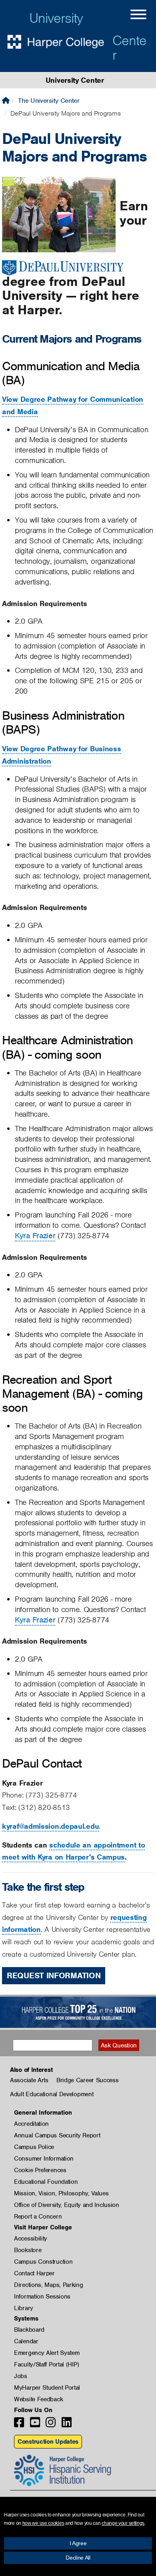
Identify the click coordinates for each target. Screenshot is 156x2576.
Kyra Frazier (35, 1236)
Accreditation (31, 2124)
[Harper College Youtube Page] (35, 2425)
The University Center (49, 101)
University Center (75, 80)
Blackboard (29, 2330)
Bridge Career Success (88, 2080)
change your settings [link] (123, 2523)
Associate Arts (29, 2080)
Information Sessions (42, 2297)
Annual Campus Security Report (57, 2135)
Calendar (26, 2341)
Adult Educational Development (52, 2094)
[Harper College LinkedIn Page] (67, 2425)
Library (24, 2308)
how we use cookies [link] (43, 2523)
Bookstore (28, 2250)
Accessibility (31, 2239)
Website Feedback (38, 2399)
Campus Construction (43, 2262)
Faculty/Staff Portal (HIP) (46, 2364)
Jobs (21, 2376)
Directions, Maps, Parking (49, 2285)
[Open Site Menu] (130, 16)
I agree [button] (78, 2543)
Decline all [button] (78, 2558)
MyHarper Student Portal (47, 2388)
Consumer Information (44, 2159)
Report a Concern (38, 2217)
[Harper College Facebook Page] (19, 2425)
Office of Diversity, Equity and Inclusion (67, 2205)
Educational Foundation (46, 2182)
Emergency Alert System (47, 2353)
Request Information (54, 1975)
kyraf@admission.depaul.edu (50, 1826)
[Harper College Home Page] (6, 101)
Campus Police (34, 2147)
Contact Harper (34, 2273)
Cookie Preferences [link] (40, 2170)
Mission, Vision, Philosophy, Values (61, 2193)
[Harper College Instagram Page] (51, 2425)
